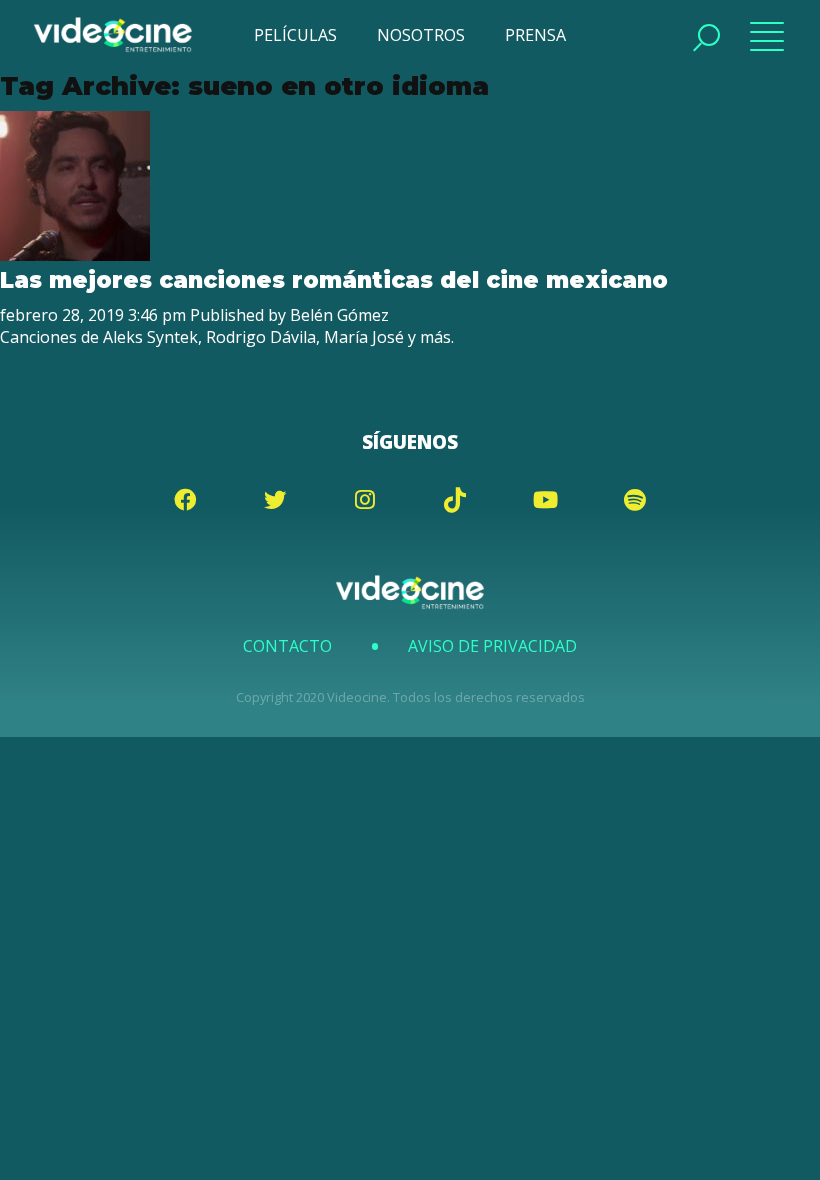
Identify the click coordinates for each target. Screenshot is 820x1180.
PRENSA (535, 35)
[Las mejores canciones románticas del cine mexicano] (75, 255)
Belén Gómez (339, 315)
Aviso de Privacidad (492, 646)
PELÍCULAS (295, 35)
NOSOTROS (421, 35)
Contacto (287, 646)
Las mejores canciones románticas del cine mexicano (334, 280)
